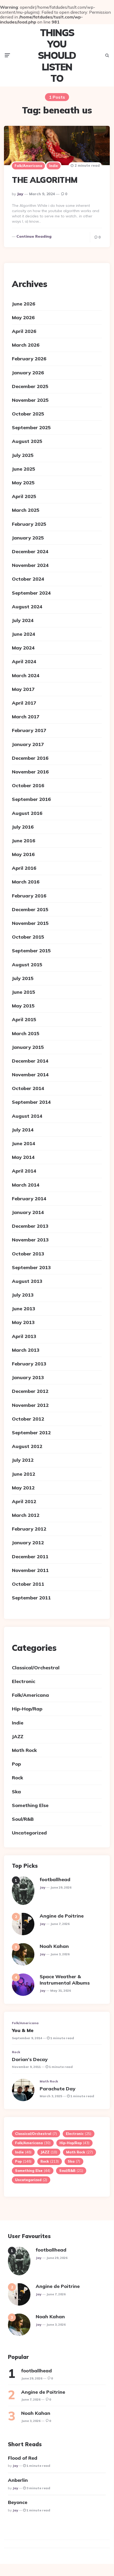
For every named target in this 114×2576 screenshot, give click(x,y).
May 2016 (23, 854)
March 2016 (26, 882)
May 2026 (23, 317)
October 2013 (28, 1254)
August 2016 (27, 813)
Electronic (24, 1681)
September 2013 (31, 1267)
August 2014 (27, 1116)
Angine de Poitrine (62, 1916)
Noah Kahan (54, 1946)
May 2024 (23, 648)
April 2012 (24, 1501)
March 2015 (26, 1033)
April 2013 (24, 1336)
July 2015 (23, 978)
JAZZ (18, 1736)
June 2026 (24, 304)
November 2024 (30, 565)
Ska (16, 1792)
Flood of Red (23, 2458)
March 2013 (26, 1350)
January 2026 (28, 373)
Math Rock (24, 1750)
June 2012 (24, 1474)
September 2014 (31, 1102)
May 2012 (23, 1488)
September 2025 (31, 427)
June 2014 (24, 1143)
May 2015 (23, 1006)
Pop (16, 1764)
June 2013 (24, 1309)
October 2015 (28, 937)
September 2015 (31, 951)
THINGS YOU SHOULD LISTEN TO (57, 55)
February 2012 (29, 1529)
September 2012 (31, 1433)
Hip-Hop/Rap (27, 1709)
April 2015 (24, 1019)
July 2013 (23, 1295)
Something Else (30, 1805)
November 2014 (30, 1075)
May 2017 (23, 689)
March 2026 (26, 345)
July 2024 (23, 620)
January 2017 (28, 744)
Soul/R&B (23, 1819)
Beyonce (18, 2502)
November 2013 (30, 1240)
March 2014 (26, 1185)
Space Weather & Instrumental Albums (65, 1980)
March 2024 (26, 675)
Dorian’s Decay (30, 2059)
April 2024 (24, 661)
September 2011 (31, 1598)
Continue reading (34, 236)
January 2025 (28, 538)
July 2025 (23, 455)
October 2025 (28, 414)
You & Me (23, 2030)
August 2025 (27, 441)
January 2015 (28, 1047)
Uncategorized (29, 1833)
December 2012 (30, 1391)
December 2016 (30, 758)
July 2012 (23, 1460)
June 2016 (24, 841)
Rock (17, 1778)
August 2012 (27, 1446)
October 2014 (28, 1088)
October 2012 (28, 1419)
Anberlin (18, 2480)
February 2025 (29, 524)
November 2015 (30, 923)
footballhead (55, 1879)
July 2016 (23, 827)
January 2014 (28, 1212)
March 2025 (26, 510)
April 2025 (24, 496)
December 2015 (30, 909)
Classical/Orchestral (36, 1668)
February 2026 (29, 359)
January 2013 (28, 1377)
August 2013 (27, 1281)
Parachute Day (58, 2089)
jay (20, 194)
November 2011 (30, 1570)
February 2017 (29, 730)
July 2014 (23, 1130)
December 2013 (30, 1226)
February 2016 (29, 896)
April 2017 (24, 703)
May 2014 (23, 1157)
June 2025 (24, 469)
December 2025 (30, 386)
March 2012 (26, 1515)
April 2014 (24, 1171)
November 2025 (30, 400)
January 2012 (28, 1543)
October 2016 (28, 785)
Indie (54, 166)
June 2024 (24, 634)
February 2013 (29, 1364)
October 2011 (28, 1584)
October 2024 (28, 579)
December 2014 (30, 1061)
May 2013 (23, 1322)
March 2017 (26, 717)
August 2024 (27, 607)
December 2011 (30, 1557)
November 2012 (30, 1405)
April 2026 (24, 331)
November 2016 (30, 772)
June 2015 (24, 992)
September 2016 (31, 799)
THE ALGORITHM (45, 180)
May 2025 (23, 483)
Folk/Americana (28, 166)
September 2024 (31, 593)
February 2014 (29, 1199)
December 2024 (30, 551)
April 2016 (24, 868)
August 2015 (27, 965)
